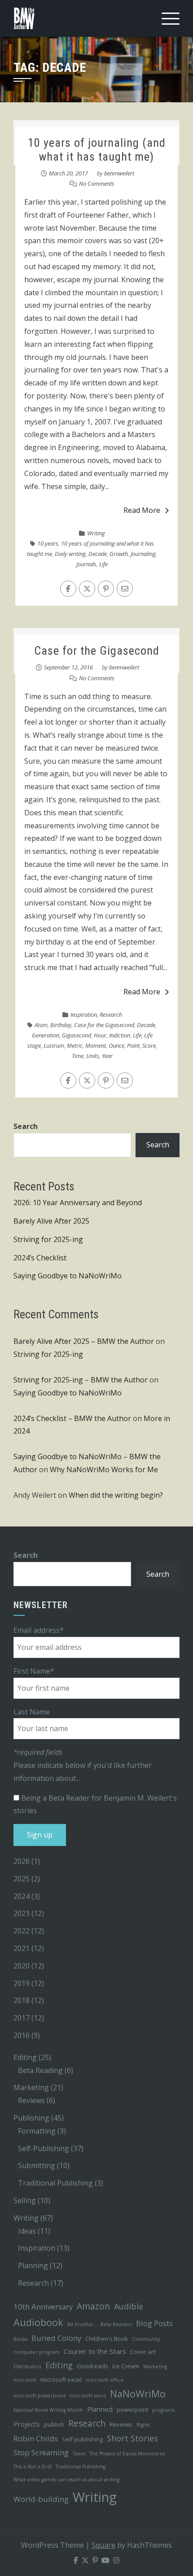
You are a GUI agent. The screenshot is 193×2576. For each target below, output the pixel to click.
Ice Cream (126, 2366)
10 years (48, 543)
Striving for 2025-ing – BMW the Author (81, 1380)
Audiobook (38, 2322)
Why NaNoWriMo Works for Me (104, 1470)
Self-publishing (82, 2439)
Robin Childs (36, 2438)
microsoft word (88, 2396)
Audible (129, 2306)
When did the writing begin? (116, 1495)
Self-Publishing (44, 2148)
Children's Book (107, 2339)
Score (149, 1045)
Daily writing (70, 554)
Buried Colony (56, 2338)
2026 (22, 1861)
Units (93, 1056)
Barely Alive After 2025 (51, 1221)
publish (54, 2424)
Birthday (61, 1025)
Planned (100, 2409)
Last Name (32, 1712)
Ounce (116, 1045)
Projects (27, 2424)
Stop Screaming (41, 2452)
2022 (22, 1931)
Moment (96, 1045)
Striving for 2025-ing (48, 1239)
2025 (22, 1879)
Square (103, 2545)
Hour (100, 1035)
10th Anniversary (43, 2307)
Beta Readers (116, 2324)
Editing (25, 2057)
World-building (41, 2499)
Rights (143, 2425)
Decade (98, 554)
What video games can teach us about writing (66, 2480)
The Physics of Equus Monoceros (127, 2454)
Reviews (31, 2100)
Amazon (93, 2306)
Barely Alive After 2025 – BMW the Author (84, 1341)
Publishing (31, 2118)
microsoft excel (61, 2379)
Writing (96, 533)
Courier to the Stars (95, 2351)
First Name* (34, 1671)
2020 (22, 1966)
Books (20, 2339)
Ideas (27, 2231)
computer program (37, 2352)
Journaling (143, 554)
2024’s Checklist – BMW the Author (72, 1418)
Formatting (37, 2131)
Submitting (37, 2165)
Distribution (27, 2366)
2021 (22, 1948)
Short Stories (132, 2438)
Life (103, 564)
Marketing (31, 2087)
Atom (41, 1025)
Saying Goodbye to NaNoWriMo (68, 1276)
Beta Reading (40, 2070)
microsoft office (105, 2380)
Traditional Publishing (55, 2183)
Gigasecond (77, 1035)
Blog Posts (154, 2323)
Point (133, 1045)
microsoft (25, 2380)
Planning (33, 2265)
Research (111, 1015)
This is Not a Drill (33, 2467)
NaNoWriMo (138, 2394)
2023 (22, 1913)
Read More (142, 510)
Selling (25, 2200)
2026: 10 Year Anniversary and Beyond (78, 1203)
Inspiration (84, 1015)
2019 (22, 1983)
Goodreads (92, 2366)
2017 (22, 2018)
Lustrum (54, 1045)
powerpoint (132, 2410)
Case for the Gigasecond (97, 651)
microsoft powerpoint (39, 2396)
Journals (86, 564)
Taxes (79, 2454)
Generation (46, 1035)
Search (26, 1126)
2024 (22, 1896)
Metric (75, 1045)
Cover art (143, 2352)
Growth (119, 554)
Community (146, 2339)
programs (163, 2410)
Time (78, 1056)
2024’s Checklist (40, 1258)
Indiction (120, 1035)
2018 (22, 2000)
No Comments (97, 184)
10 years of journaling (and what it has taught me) (97, 150)
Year (107, 1056)
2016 (22, 2035)
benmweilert (119, 173)
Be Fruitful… (82, 2324)
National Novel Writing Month (48, 2410)
